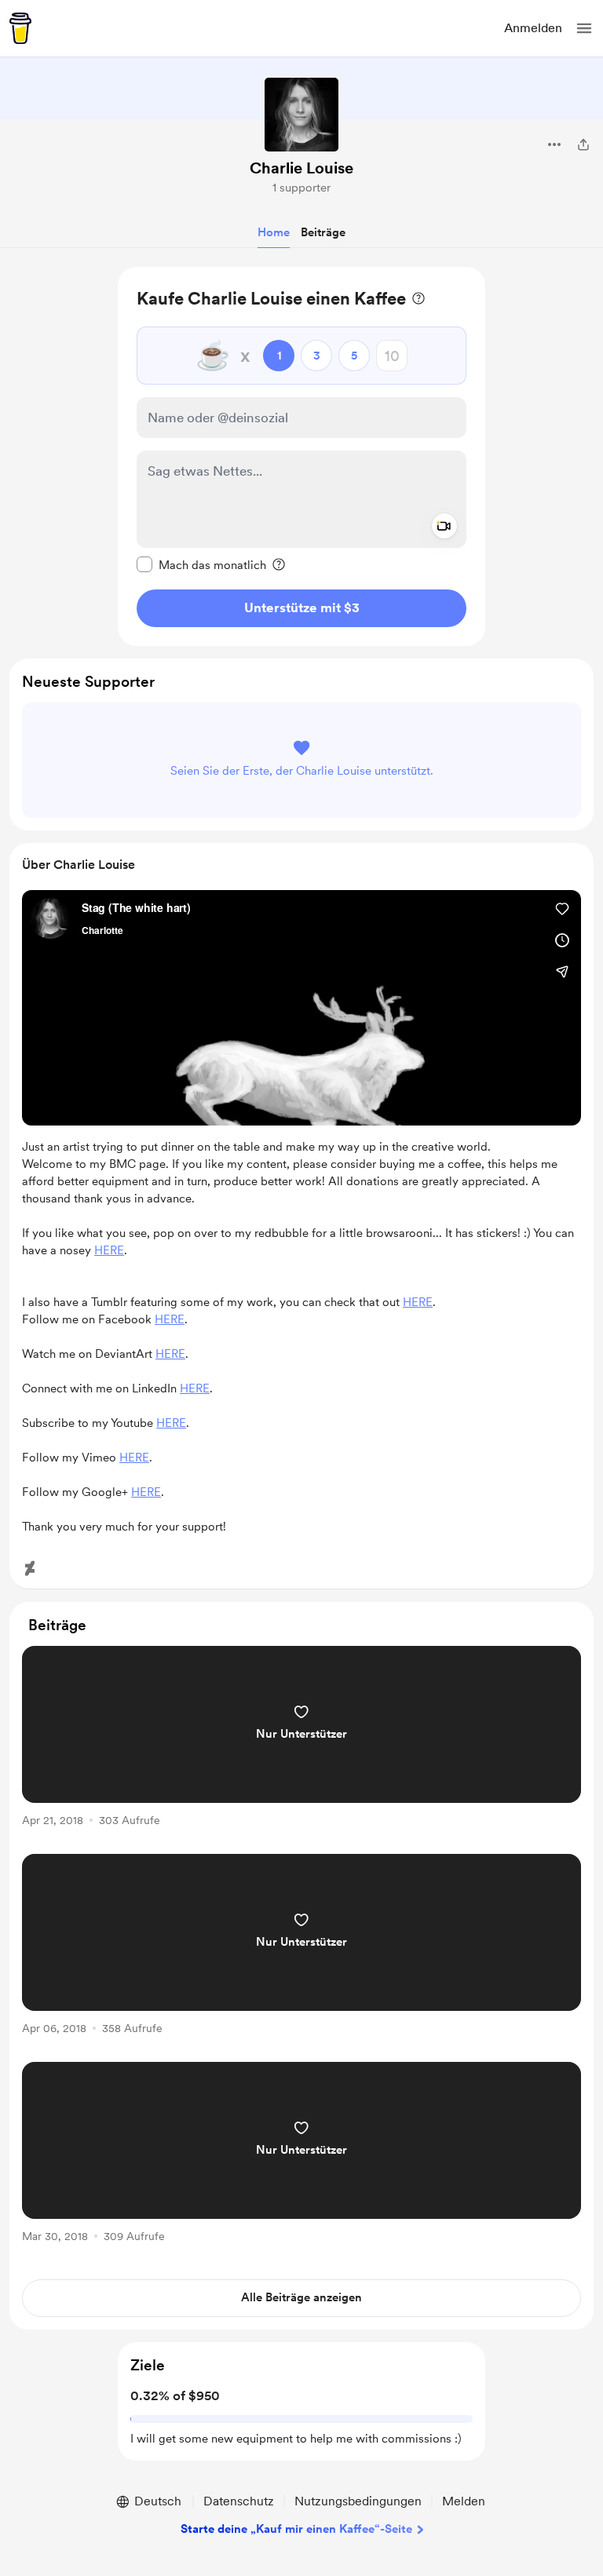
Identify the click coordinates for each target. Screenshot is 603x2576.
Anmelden (533, 28)
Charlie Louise (301, 168)
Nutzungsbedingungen (358, 2501)
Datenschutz (239, 2501)
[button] (584, 28)
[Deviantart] (30, 1568)
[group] (301, 1745)
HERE (109, 1250)
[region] (301, 456)
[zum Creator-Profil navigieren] (301, 115)
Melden (464, 2501)
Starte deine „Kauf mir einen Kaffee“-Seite (296, 2529)
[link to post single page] (301, 1739)
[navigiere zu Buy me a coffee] (20, 28)
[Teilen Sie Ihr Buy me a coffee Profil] (583, 144)
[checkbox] (201, 564)
